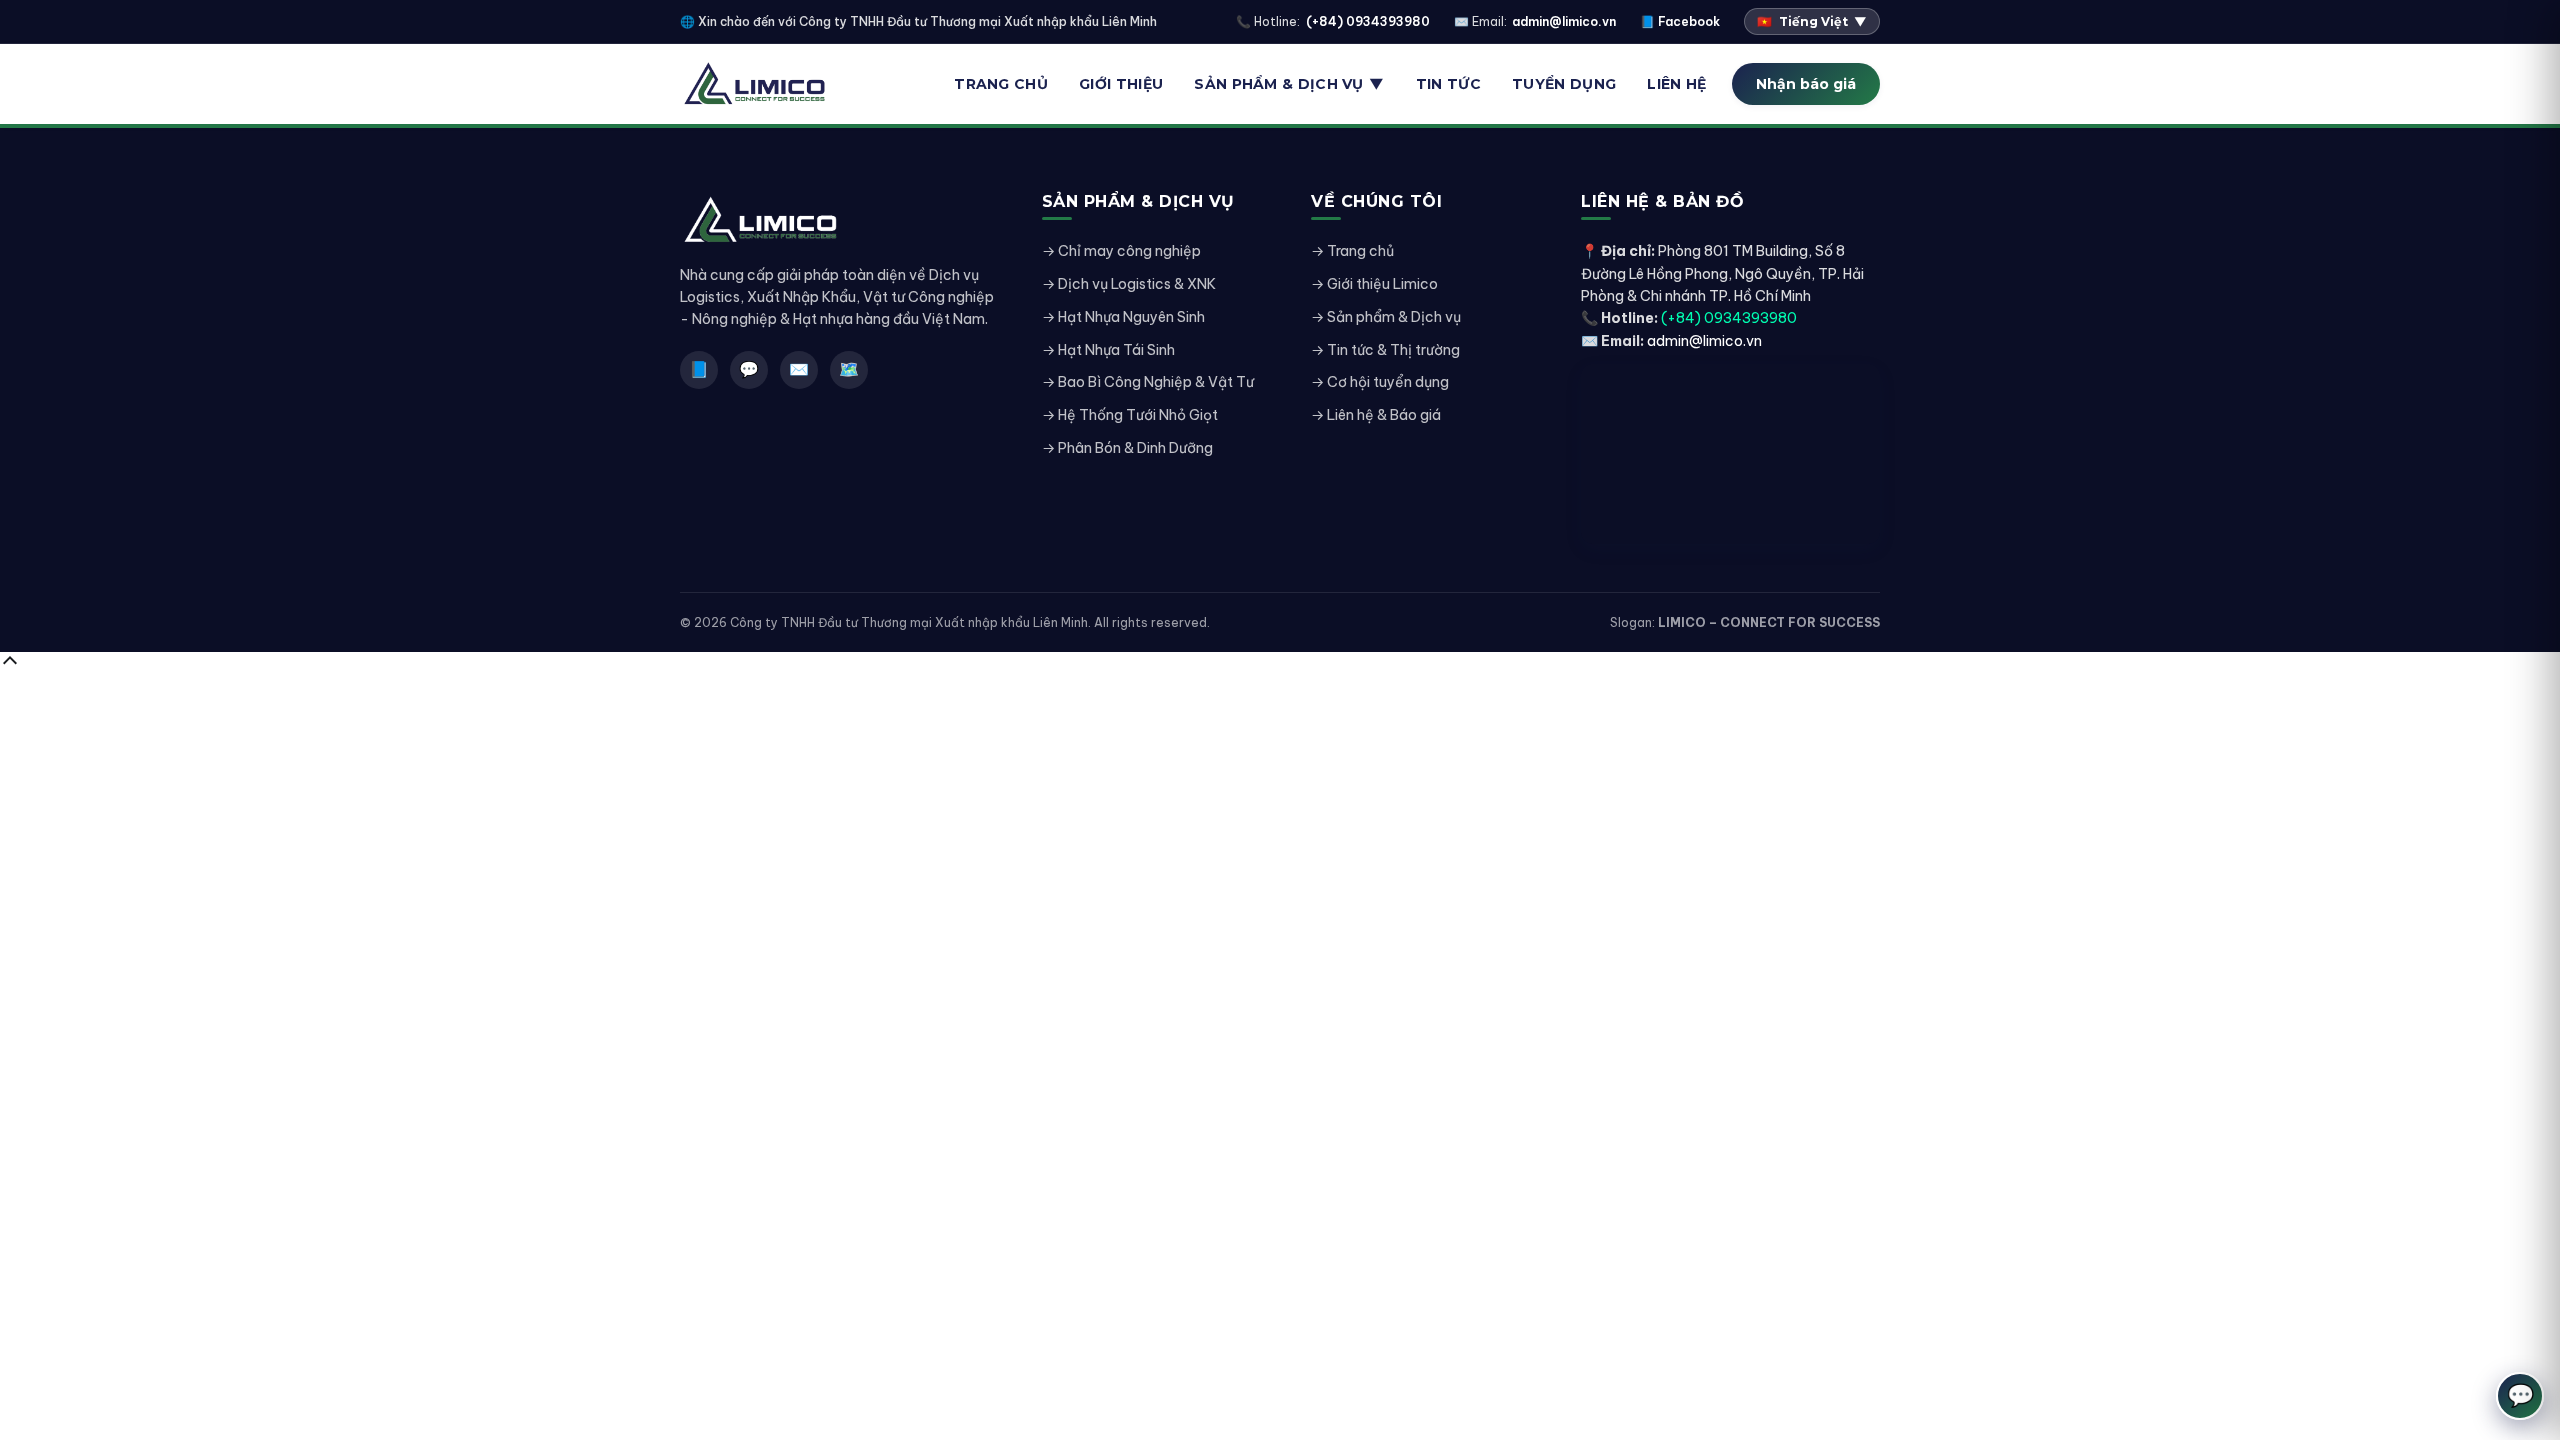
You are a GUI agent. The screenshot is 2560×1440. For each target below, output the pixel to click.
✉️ (799, 369)
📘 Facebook (1680, 21)
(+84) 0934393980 (1368, 21)
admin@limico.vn (1564, 21)
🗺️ (849, 369)
